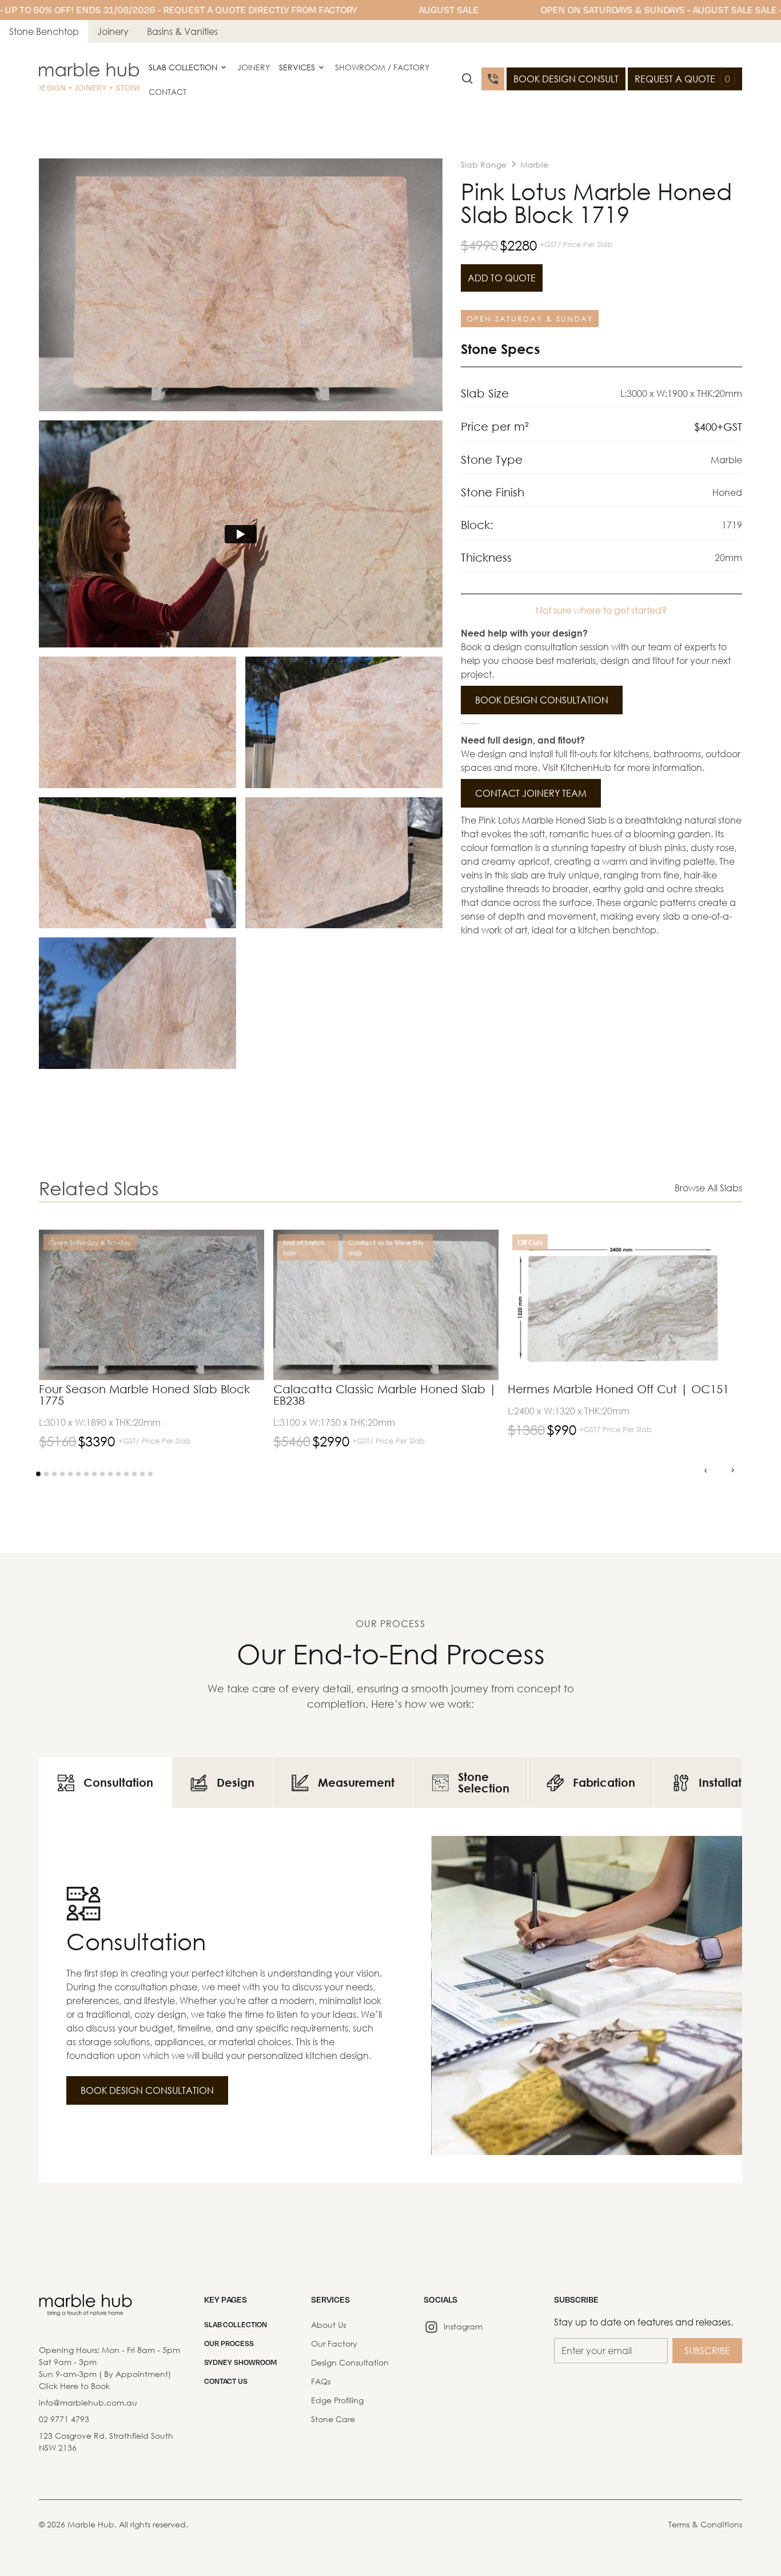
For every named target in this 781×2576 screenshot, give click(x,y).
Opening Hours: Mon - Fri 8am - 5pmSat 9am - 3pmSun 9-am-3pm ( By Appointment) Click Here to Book (109, 2368)
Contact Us (226, 2381)
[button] (188, 67)
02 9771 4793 (64, 2419)
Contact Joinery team (531, 793)
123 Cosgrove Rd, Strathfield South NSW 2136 (106, 2442)
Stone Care (333, 2419)
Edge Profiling (337, 2400)
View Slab (228, 1268)
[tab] (105, 1783)
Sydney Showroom (240, 2362)
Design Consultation (350, 2362)
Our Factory (334, 2344)
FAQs (321, 2381)
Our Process (229, 2343)
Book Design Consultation (542, 700)
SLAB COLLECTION (236, 2324)
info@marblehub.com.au (88, 2402)
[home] (89, 79)
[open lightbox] (241, 285)
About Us (328, 2325)
